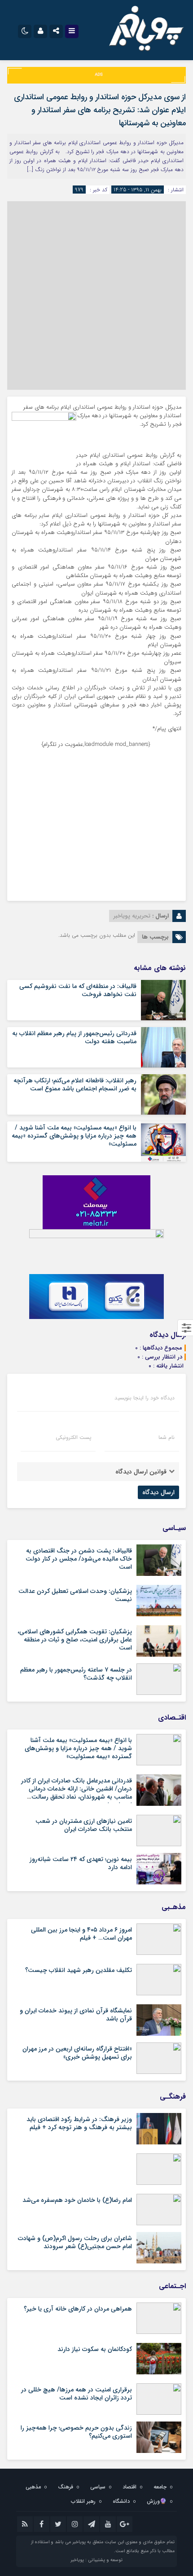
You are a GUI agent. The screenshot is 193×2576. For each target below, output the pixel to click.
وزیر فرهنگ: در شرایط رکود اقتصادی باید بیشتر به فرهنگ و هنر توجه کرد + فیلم (79, 2123)
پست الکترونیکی (73, 1438)
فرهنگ (66, 2487)
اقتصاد (129, 2487)
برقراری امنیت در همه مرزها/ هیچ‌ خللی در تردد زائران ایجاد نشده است (77, 2394)
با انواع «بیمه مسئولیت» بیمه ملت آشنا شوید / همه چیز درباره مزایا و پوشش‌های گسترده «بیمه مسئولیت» (74, 1136)
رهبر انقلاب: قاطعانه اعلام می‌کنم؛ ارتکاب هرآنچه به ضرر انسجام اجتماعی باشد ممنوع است (75, 1085)
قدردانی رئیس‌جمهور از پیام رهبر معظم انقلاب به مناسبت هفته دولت (74, 1037)
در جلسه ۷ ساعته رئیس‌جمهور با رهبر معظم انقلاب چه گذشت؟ (76, 1674)
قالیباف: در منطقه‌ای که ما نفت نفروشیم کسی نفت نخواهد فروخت (78, 990)
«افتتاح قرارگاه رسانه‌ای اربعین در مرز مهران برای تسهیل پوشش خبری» (77, 2053)
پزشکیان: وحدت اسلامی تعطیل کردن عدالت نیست (75, 1595)
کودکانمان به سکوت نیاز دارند (95, 2349)
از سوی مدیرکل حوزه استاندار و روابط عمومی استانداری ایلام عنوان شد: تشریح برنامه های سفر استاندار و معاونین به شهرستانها (100, 110)
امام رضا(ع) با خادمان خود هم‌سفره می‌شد (77, 2200)
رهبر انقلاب (83, 2501)
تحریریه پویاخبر (132, 916)
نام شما (167, 1438)
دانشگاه (121, 2501)
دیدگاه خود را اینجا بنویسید (145, 1398)
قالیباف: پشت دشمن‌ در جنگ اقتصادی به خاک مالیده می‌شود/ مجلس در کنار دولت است (79, 1559)
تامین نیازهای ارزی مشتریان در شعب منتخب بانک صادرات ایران (84, 1825)
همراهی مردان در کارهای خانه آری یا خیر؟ (78, 2309)
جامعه (160, 2487)
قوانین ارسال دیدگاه (141, 1472)
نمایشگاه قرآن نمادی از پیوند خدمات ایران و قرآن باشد (76, 2015)
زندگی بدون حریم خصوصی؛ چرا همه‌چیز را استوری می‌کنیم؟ (76, 2432)
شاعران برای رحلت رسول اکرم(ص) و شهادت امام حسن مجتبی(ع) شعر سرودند (75, 2242)
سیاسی (98, 2487)
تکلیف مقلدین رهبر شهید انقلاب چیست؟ (79, 1970)
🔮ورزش (157, 2501)
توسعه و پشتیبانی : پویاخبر (96, 2560)
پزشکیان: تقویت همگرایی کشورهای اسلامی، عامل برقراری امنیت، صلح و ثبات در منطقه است (75, 1640)
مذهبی (33, 2487)
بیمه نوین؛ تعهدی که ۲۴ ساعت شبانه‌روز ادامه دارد (81, 1863)
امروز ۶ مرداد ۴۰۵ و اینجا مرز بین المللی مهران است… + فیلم (81, 1934)
